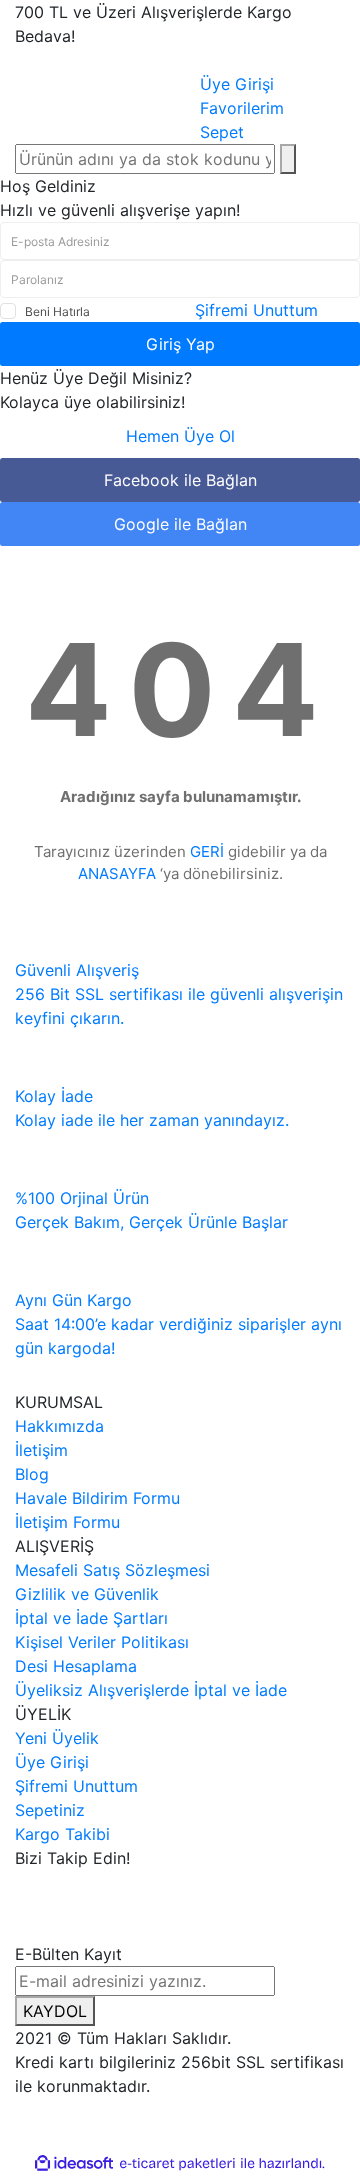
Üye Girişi (52, 1762)
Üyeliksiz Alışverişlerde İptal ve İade (151, 1690)
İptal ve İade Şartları (91, 1618)
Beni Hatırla (57, 311)
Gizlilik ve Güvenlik (87, 1594)
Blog (32, 1474)
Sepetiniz (50, 1810)
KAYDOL (55, 2011)
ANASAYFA (117, 873)
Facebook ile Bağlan (180, 480)
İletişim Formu (67, 1522)
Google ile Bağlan (180, 524)
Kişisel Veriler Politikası (102, 1642)
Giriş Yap (180, 344)
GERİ (207, 851)
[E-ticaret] (177, 2163)
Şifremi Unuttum (256, 310)
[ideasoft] (74, 2163)
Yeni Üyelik (57, 1738)
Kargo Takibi (62, 1834)
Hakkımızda (59, 1426)
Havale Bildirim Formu (97, 1498)
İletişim (41, 1450)
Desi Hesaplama (76, 1666)
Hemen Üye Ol (180, 436)
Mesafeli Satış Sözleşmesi (112, 1570)
